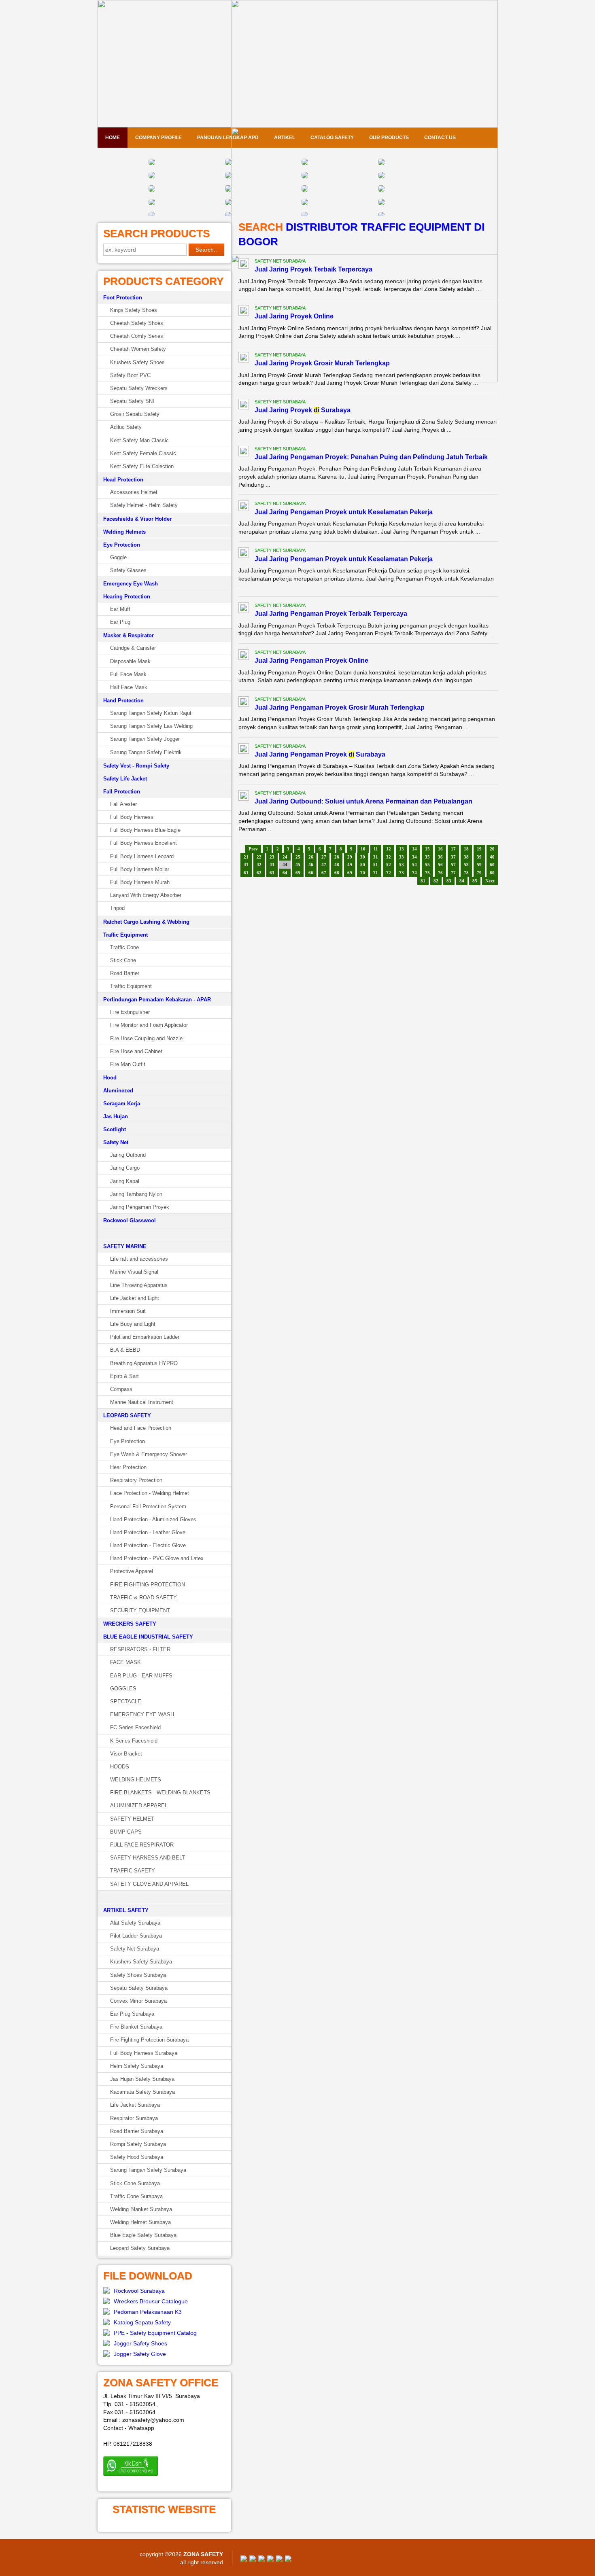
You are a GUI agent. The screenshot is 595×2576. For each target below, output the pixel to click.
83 (449, 881)
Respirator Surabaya (134, 2118)
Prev (253, 849)
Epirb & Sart (124, 1376)
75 (427, 873)
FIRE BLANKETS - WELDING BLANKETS (160, 1793)
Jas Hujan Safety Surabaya (142, 2079)
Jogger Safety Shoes (140, 2343)
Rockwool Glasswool (130, 1220)
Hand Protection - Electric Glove (148, 1545)
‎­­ (164, 1898)
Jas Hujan (116, 1116)
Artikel (285, 138)
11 (376, 849)
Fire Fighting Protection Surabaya (149, 2040)
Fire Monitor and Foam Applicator (149, 1025)
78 (466, 873)
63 (272, 873)
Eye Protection (122, 545)
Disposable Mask (130, 661)
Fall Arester (123, 804)
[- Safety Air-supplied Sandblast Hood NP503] (305, 177)
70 (363, 873)
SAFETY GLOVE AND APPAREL (149, 1884)
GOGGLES (123, 1689)
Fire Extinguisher (130, 1012)
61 (246, 873)
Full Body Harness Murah (140, 882)
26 (311, 857)
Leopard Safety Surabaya (140, 2248)
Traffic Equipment (125, 935)
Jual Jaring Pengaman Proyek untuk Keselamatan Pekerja (344, 512)
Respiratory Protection (136, 1480)
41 (246, 865)
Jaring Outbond (128, 1155)
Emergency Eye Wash (131, 584)
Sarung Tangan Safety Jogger (145, 739)
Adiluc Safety (126, 427)
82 (436, 881)
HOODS (120, 1767)
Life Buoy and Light (133, 1324)
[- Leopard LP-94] (305, 204)
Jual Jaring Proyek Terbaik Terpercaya (313, 269)
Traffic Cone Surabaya (136, 2196)
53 (402, 865)
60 (492, 865)
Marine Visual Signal (134, 1272)
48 (337, 865)
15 (427, 849)
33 (402, 857)
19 (479, 849)
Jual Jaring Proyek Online (294, 316)
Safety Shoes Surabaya (138, 1975)
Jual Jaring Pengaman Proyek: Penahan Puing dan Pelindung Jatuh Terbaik (371, 457)
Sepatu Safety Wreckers (139, 388)
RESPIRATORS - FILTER (140, 1649)
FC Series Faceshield (135, 1727)
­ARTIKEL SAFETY (126, 1910)
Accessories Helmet (134, 492)
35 (427, 857)
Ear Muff (120, 609)
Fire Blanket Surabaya (136, 2027)
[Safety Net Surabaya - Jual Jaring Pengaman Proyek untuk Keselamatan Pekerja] (244, 507)
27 (324, 857)
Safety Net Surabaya (135, 1949)
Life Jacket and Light (135, 1298)
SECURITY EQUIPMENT (140, 1610)
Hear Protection (128, 1467)
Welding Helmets (124, 532)
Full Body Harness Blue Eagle (145, 830)
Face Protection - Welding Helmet (150, 1493)
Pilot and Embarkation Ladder (145, 1337)
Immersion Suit (128, 1311)
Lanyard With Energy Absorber (146, 895)
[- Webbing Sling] (228, 204)
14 (414, 849)
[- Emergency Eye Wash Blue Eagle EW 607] (228, 177)
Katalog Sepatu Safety (142, 2322)
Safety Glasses (128, 570)
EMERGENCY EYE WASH (142, 1714)
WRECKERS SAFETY (130, 1624)
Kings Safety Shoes (134, 310)
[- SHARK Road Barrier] (381, 204)
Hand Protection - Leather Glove (148, 1532)
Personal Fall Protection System (148, 1506)
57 (453, 865)
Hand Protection (123, 701)
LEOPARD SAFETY (127, 1415)
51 (376, 865)
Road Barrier (125, 973)
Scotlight (115, 1129)
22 (259, 857)
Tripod (117, 908)
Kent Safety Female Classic (143, 453)
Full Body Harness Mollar (140, 869)
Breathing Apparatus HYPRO (144, 1363)
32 (389, 857)
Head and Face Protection (141, 1428)
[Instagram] (279, 2560)
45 (298, 865)
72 (389, 873)
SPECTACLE (126, 1701)
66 (311, 873)
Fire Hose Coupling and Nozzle (146, 1038)
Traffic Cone (124, 947)
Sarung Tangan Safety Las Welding (151, 726)
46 (311, 865)
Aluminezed (118, 1091)
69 (350, 873)
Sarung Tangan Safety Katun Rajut (151, 713)
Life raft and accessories (139, 1259)
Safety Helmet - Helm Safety (144, 505)
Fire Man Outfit (128, 1064)
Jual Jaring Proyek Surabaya (303, 410)
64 (285, 873)
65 (298, 873)
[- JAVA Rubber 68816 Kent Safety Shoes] (305, 190)
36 (440, 857)
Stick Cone (123, 960)
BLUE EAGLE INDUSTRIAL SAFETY (148, 1637)
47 (324, 865)
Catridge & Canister (133, 648)
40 (492, 857)
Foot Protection (123, 298)
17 (453, 849)
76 (440, 873)
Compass (121, 1389)
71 (376, 873)
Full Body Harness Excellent (143, 843)
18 (466, 849)
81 (423, 881)
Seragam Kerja (122, 1104)
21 (246, 857)
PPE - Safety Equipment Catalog (155, 2333)
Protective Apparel (132, 1571)
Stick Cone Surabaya (135, 2183)
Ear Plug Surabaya (132, 2014)
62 (259, 873)
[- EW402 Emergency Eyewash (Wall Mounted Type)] (152, 163)
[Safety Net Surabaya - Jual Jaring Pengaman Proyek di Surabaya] (244, 750)
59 (479, 865)
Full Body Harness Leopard (142, 856)
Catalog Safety (332, 138)
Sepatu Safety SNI (132, 401)
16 (440, 849)
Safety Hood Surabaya (137, 2157)
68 (337, 873)
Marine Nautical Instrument (142, 1402)
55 (427, 865)
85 (475, 881)
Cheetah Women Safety (138, 349)
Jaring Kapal (125, 1181)
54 (414, 865)
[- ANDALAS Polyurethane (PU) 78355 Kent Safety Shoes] (381, 190)
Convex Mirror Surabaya (138, 2001)
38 (466, 857)
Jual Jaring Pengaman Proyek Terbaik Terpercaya (331, 614)
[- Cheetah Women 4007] (228, 163)
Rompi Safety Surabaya (138, 2144)
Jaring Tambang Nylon (136, 1194)
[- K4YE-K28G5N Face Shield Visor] (152, 190)
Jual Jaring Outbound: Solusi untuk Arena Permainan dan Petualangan (363, 801)
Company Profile (158, 138)
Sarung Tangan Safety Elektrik (146, 752)
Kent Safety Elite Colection (142, 466)
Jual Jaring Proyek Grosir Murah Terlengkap (322, 363)
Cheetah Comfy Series (137, 336)
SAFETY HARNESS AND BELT (148, 1858)
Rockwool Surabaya (139, 2291)
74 (414, 873)
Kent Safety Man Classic (139, 440)
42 (259, 865)
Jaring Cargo (125, 1168)
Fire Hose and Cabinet (136, 1051)
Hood (110, 1078)
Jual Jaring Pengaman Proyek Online (311, 660)
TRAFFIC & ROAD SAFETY (143, 1598)
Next (490, 881)
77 (453, 873)
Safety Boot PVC (130, 375)
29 (350, 857)
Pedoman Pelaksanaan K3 (148, 2312)
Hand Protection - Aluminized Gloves (153, 1519)
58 (466, 865)
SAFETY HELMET (132, 1819)
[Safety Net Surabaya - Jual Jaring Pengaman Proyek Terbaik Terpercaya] (244, 609)
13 (402, 849)
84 (462, 881)
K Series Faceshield (134, 1741)
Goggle (118, 557)
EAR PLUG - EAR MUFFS (141, 1676)
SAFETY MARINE (125, 1246)
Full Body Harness (132, 817)
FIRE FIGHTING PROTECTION (148, 1585)
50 (363, 865)
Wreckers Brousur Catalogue (151, 2301)
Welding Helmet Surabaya (140, 2222)
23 (272, 857)
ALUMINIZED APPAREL (139, 1805)
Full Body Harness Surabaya (144, 2053)
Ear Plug (120, 622)
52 (389, 865)
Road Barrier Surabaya (137, 2131)
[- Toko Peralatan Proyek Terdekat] (152, 204)
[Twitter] (253, 2560)
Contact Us (440, 138)
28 (337, 857)
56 (440, 865)
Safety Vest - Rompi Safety (136, 766)
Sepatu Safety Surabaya (139, 1988)
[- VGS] (228, 190)
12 (389, 849)
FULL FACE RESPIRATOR (142, 1845)
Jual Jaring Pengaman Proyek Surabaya (320, 754)
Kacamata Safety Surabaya (142, 2092)
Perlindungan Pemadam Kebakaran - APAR (157, 1000)
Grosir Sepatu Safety (135, 414)
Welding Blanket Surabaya (141, 2209)
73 (402, 873)
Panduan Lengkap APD (228, 138)
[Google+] (261, 2560)
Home (113, 138)
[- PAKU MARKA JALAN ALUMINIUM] (381, 163)
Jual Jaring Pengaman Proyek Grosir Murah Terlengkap (340, 707)
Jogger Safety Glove (140, 2354)
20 (492, 849)
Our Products (389, 138)
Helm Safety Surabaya (137, 2066)
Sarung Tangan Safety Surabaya (148, 2170)
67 (324, 873)
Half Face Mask (129, 687)
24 (285, 857)
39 (479, 857)
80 (492, 873)
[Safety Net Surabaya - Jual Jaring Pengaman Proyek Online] (244, 656)
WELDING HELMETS (136, 1780)
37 (453, 857)
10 (363, 849)
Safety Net (116, 1142)
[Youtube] (270, 2560)
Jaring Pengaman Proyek (140, 1207)
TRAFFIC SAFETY (133, 1871)
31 (376, 857)
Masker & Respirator (129, 635)
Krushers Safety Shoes (137, 362)
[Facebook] (244, 2560)
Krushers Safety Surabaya (141, 1962)
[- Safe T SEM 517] (152, 177)
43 (272, 865)
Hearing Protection (127, 597)
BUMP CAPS (126, 1832)
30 (363, 857)
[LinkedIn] (288, 2560)
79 (479, 873)
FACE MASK (125, 1662)
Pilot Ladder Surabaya (136, 1936)
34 (414, 857)
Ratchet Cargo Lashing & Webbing (146, 922)
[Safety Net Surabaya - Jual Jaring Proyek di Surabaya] (244, 405)
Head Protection (123, 480)
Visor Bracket (126, 1754)
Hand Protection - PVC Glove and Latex (157, 1558)
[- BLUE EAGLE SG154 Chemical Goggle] (305, 163)
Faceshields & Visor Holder (137, 519)
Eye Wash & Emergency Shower (149, 1454)
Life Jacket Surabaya (135, 2105)
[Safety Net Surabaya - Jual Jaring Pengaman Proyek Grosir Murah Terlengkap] (244, 703)
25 (298, 857)
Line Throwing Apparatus (139, 1285)
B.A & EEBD (125, 1350)
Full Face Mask (128, 674)
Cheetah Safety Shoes (137, 323)
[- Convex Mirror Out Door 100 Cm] (381, 177)
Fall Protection (122, 792)
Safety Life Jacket (125, 779)
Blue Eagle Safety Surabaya (143, 2235)
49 (350, 865)
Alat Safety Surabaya (135, 1923)
